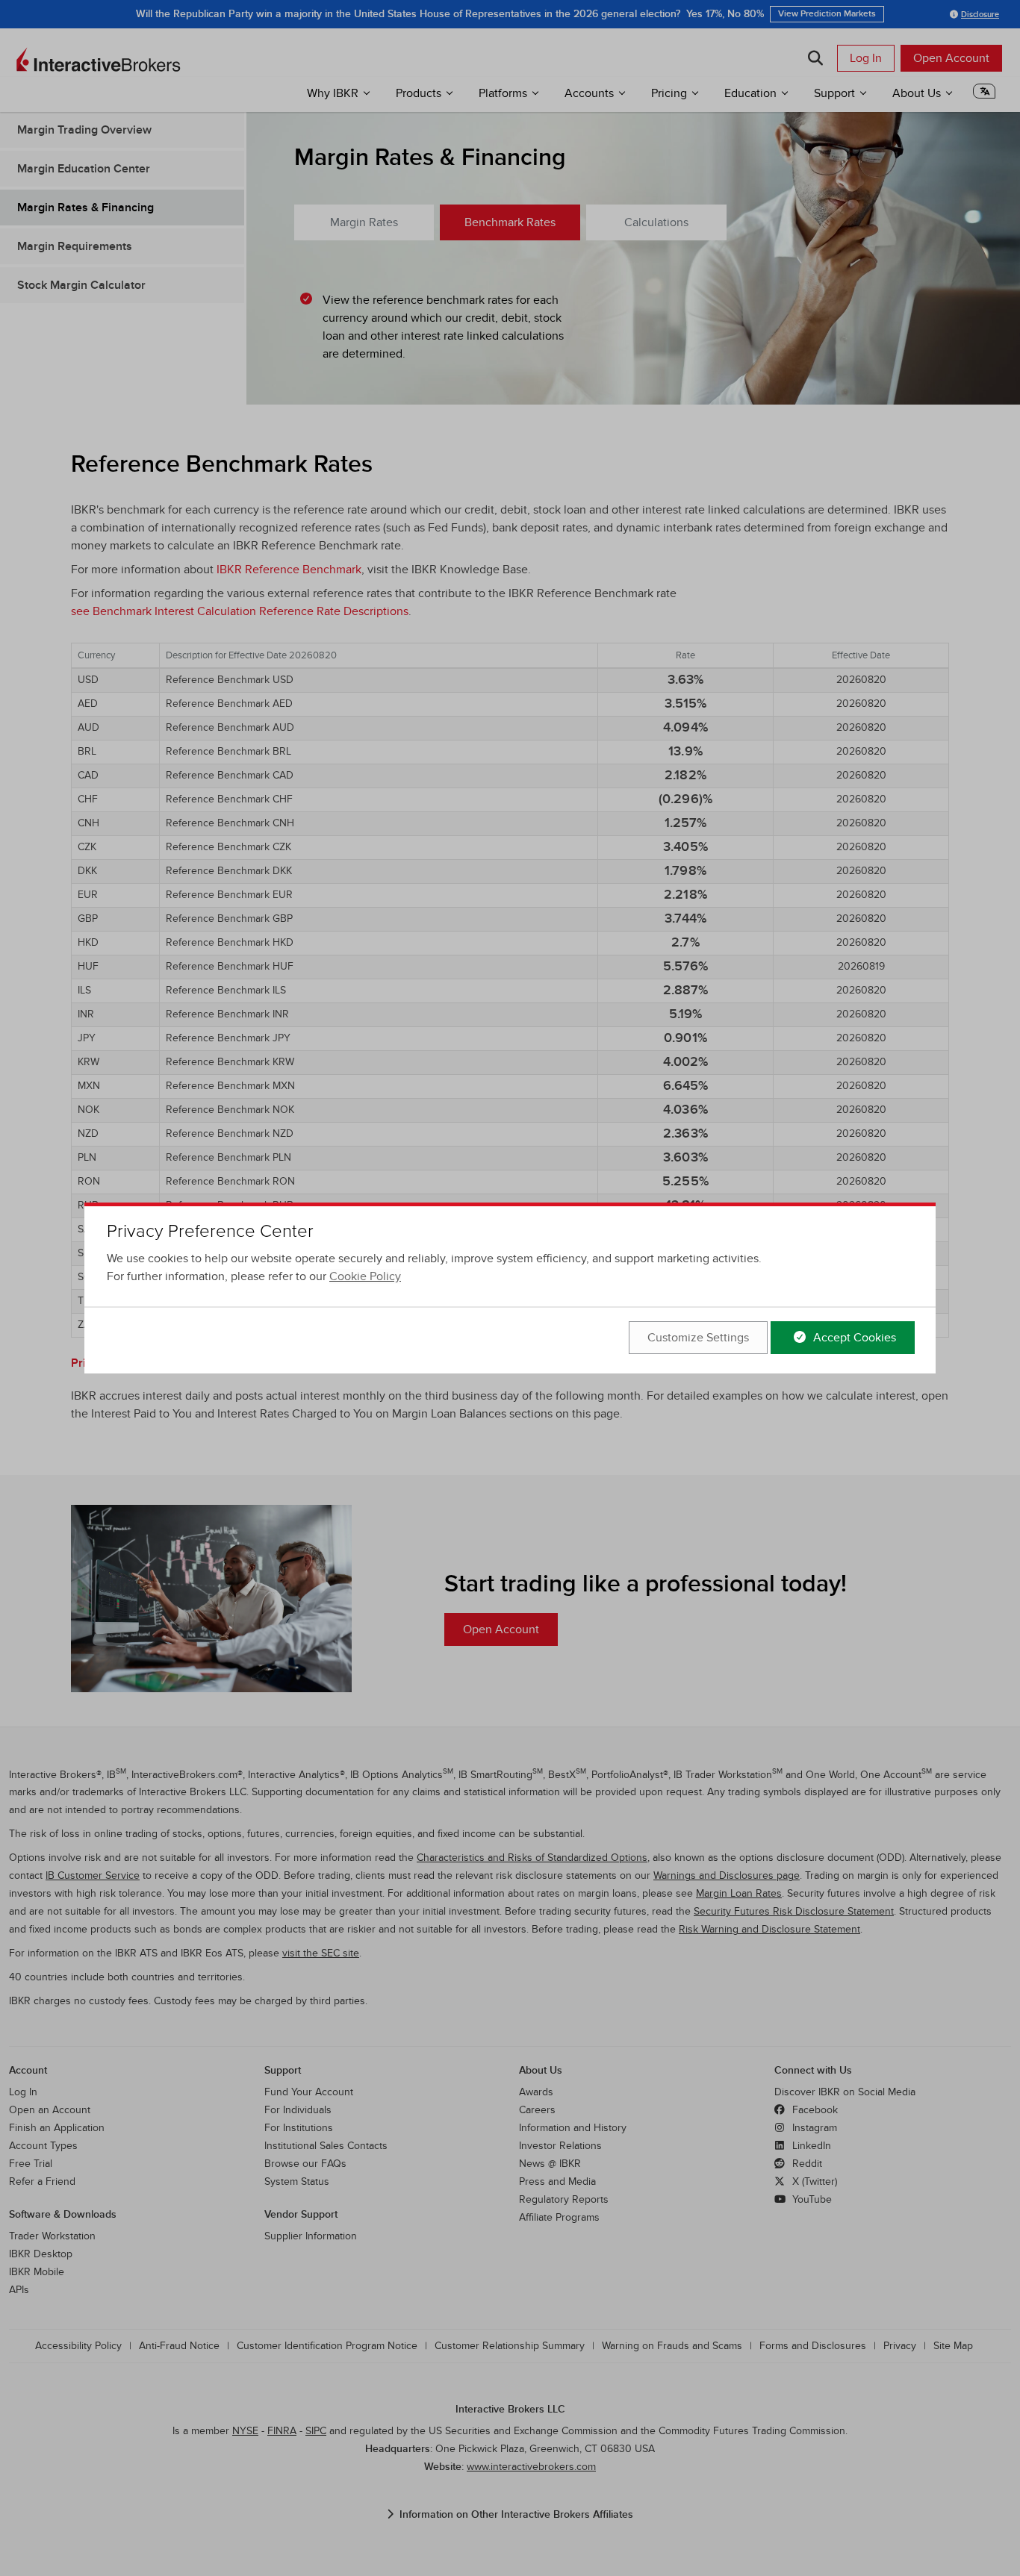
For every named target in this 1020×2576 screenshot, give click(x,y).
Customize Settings (698, 1338)
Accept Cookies (853, 1338)
